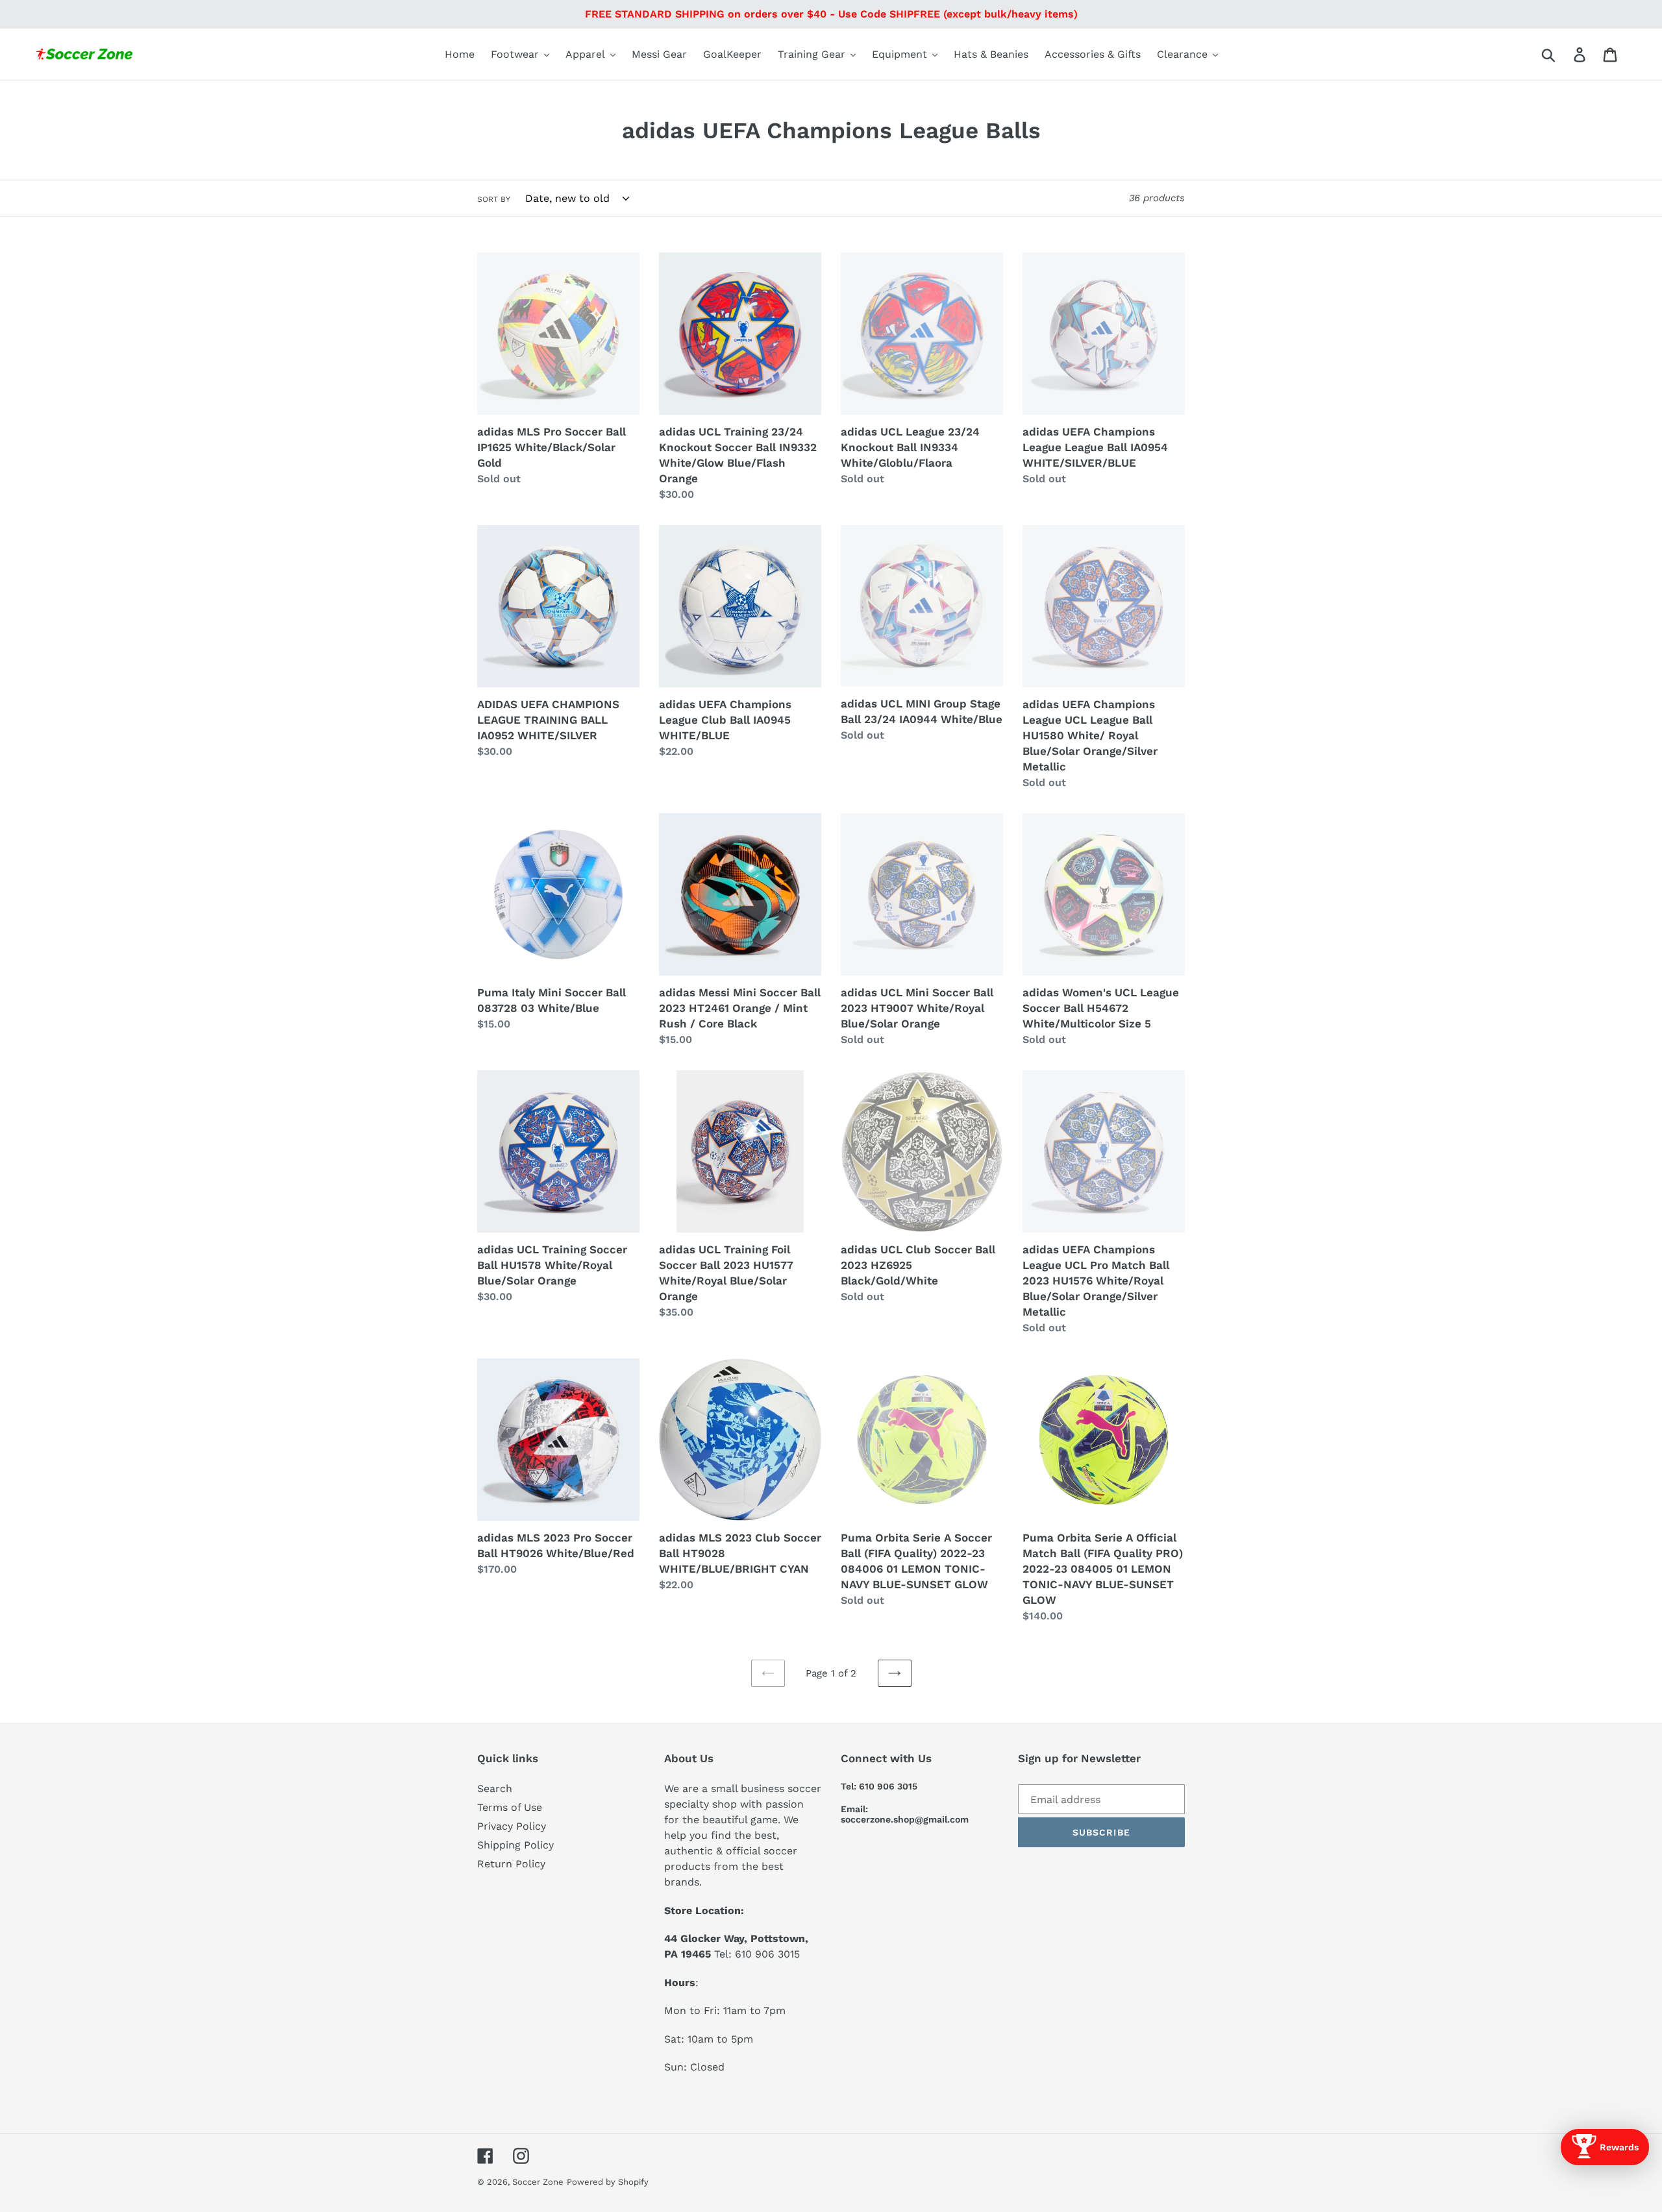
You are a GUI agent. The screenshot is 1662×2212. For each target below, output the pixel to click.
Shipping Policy (515, 1845)
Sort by (494, 199)
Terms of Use (510, 1807)
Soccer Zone (538, 2182)
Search (495, 1788)
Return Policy (511, 1864)
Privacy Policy (512, 1826)
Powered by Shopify (608, 2182)
